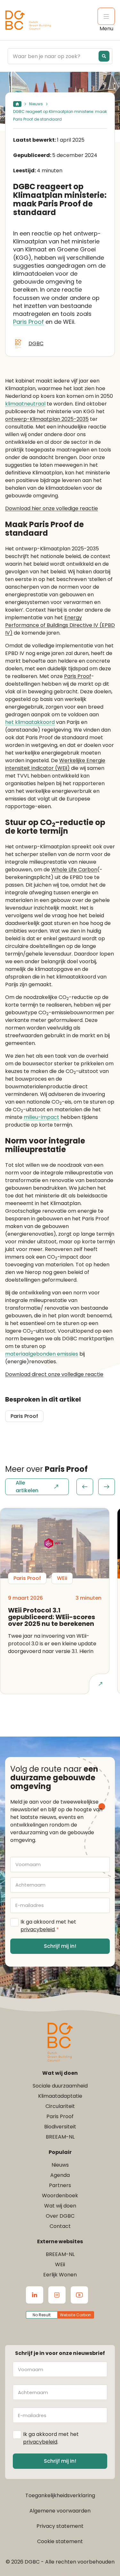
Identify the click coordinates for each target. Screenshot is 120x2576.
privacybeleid (38, 1929)
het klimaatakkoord (30, 722)
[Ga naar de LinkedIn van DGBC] (35, 2295)
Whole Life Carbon (74, 870)
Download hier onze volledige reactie (52, 508)
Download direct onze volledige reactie (54, 1374)
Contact (60, 2226)
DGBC (36, 343)
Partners (60, 2185)
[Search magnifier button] (104, 56)
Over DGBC (60, 2216)
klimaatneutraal (25, 404)
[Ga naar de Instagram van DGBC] (57, 2295)
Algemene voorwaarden (60, 2511)
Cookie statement (60, 2541)
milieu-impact (41, 1117)
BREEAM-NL (60, 2137)
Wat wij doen (60, 2206)
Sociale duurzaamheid (60, 2086)
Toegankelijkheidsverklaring (60, 2495)
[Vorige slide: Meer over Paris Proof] (85, 1487)
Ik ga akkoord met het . (48, 1926)
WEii (60, 2264)
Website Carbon (76, 2315)
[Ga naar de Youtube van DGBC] (79, 2295)
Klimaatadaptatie (60, 2096)
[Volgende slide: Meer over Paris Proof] (107, 1487)
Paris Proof (28, 322)
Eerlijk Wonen (60, 2275)
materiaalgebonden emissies (42, 1354)
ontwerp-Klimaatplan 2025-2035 (47, 419)
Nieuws (36, 104)
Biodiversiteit (60, 2127)
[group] (96, 1487)
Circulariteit (60, 2106)
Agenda (60, 2175)
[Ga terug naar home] (28, 20)
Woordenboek (60, 2196)
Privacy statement (60, 2526)
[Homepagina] (17, 104)
